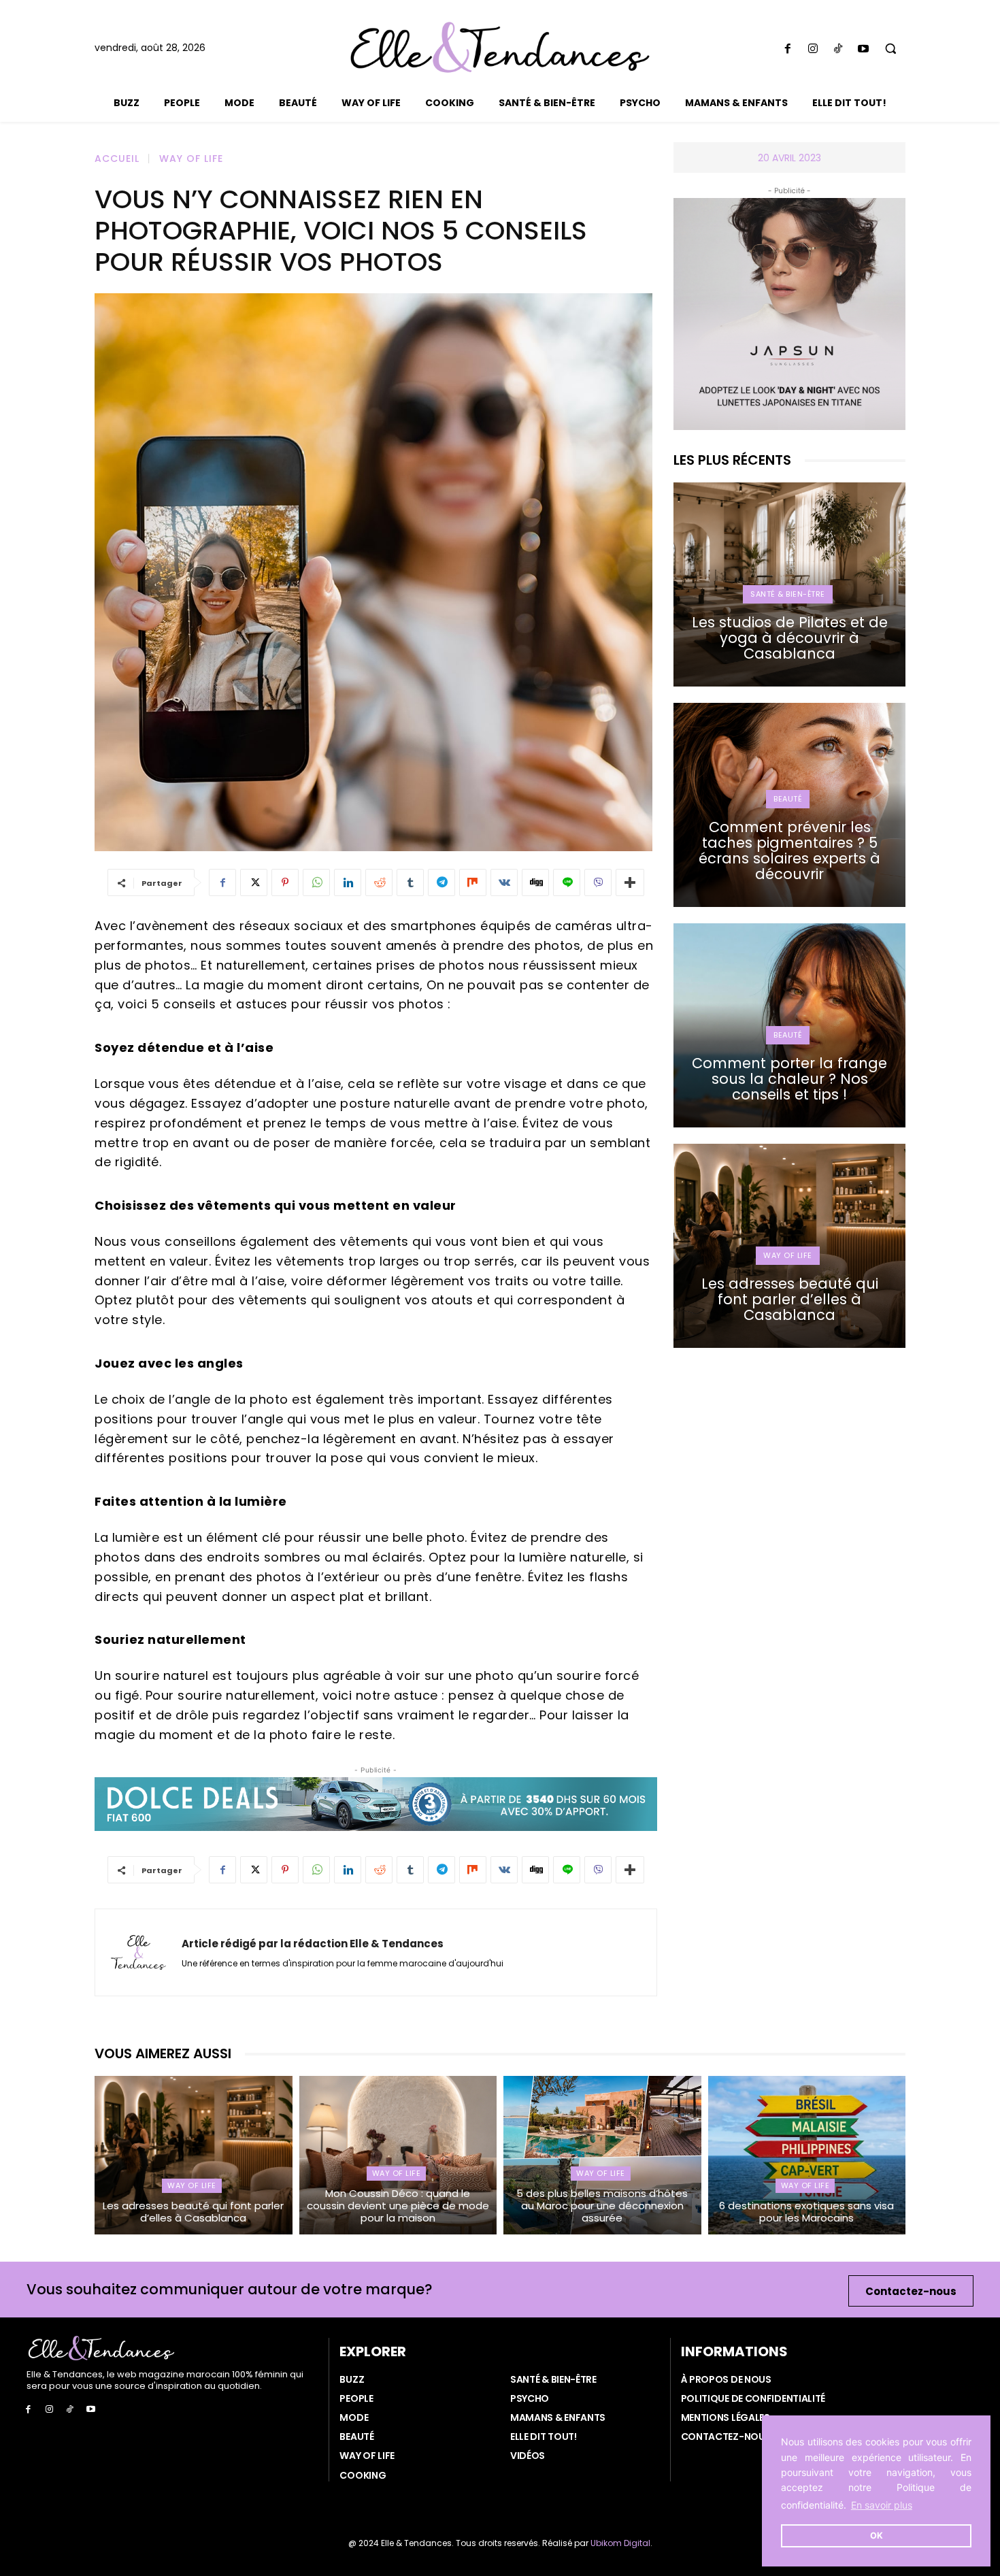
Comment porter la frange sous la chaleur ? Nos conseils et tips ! (789, 1079)
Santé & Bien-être (788, 594)
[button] (891, 49)
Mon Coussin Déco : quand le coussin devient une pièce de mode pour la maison (398, 2206)
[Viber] (598, 882)
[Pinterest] (285, 882)
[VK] (504, 882)
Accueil (117, 159)
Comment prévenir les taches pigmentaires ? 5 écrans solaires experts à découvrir (789, 851)
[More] (630, 882)
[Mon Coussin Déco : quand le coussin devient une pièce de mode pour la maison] (398, 2155)
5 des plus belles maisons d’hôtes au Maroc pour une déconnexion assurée (602, 2206)
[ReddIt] (379, 882)
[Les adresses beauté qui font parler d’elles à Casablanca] (194, 2155)
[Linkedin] (348, 882)
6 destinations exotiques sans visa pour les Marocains (806, 2212)
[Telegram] (441, 882)
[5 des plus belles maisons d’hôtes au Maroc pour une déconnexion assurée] (602, 2155)
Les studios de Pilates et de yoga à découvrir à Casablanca (790, 638)
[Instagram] (813, 49)
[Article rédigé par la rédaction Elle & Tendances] (138, 1952)
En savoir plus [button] (882, 2505)
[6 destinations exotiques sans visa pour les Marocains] (807, 2155)
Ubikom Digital (620, 2543)
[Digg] (535, 882)
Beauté (788, 799)
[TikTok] (838, 49)
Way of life (191, 159)
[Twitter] (254, 882)
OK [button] (877, 2536)
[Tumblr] (410, 882)
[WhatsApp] (316, 882)
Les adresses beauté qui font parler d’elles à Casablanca (790, 1299)
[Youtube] (864, 49)
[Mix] (473, 882)
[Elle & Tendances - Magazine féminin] (500, 47)
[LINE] (567, 882)
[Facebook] (787, 49)
